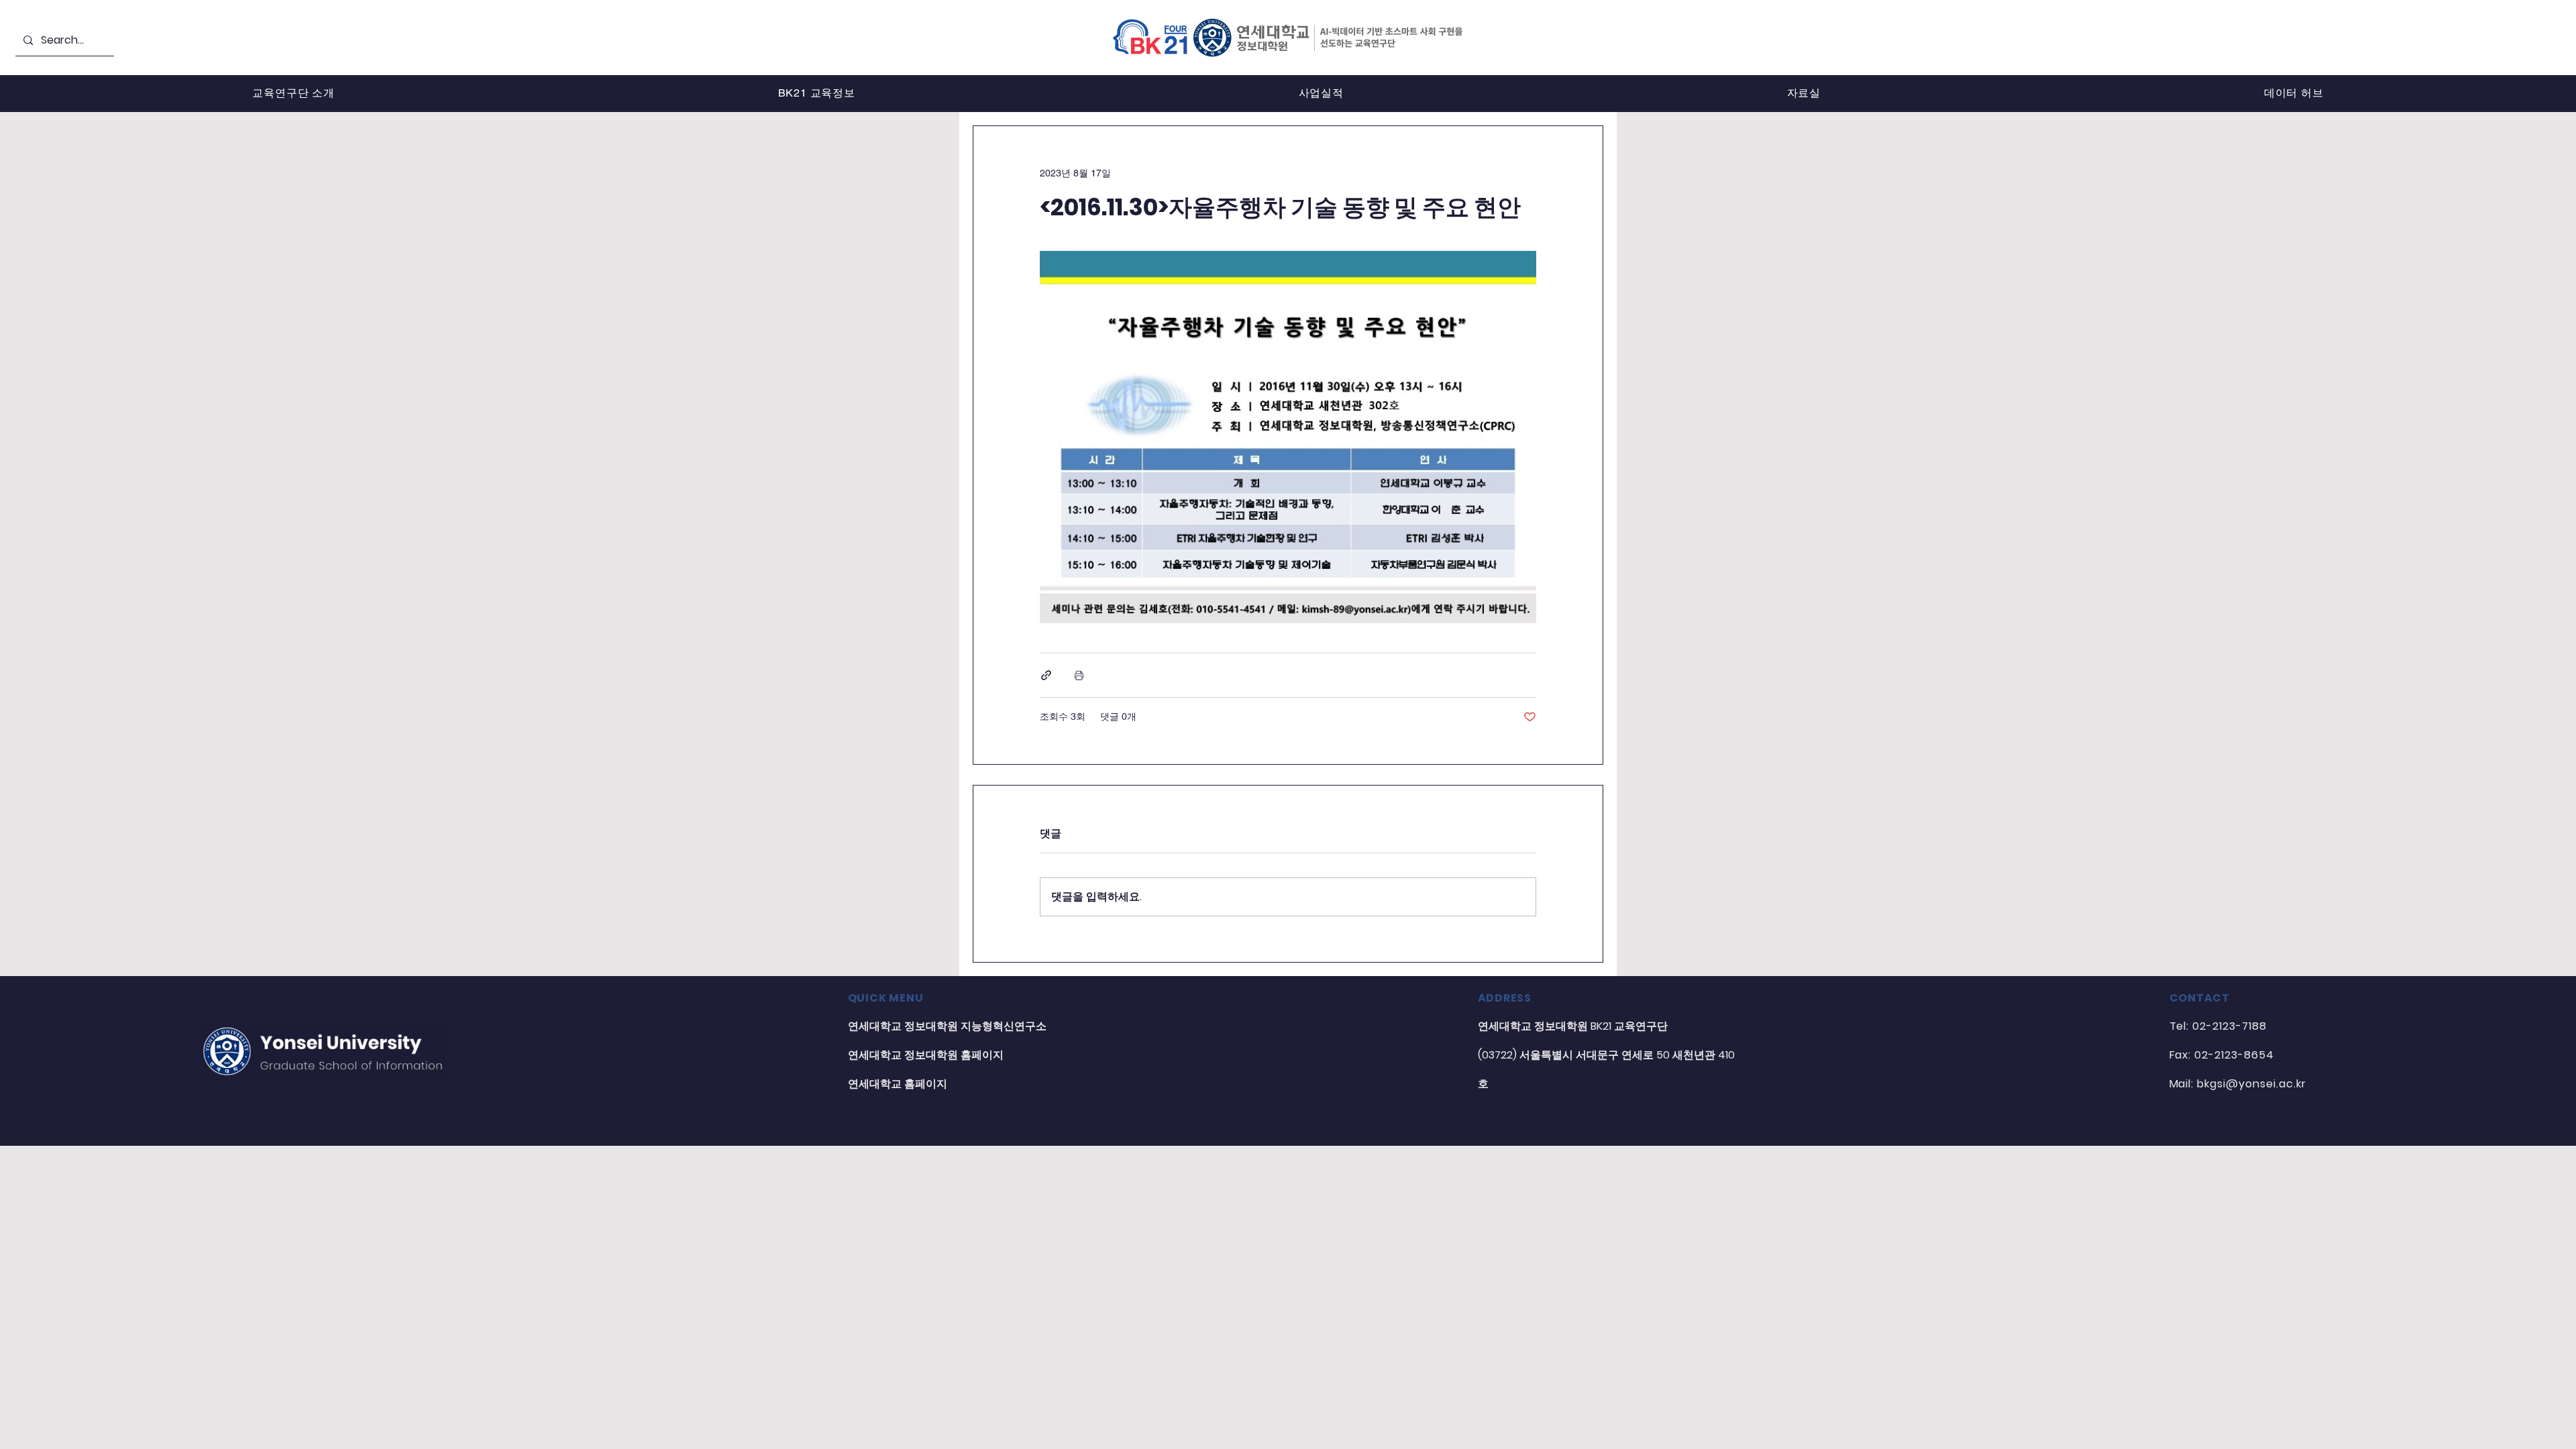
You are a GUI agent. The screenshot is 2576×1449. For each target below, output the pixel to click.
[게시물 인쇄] (1079, 675)
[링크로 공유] (1046, 675)
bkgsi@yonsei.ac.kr (2251, 1084)
